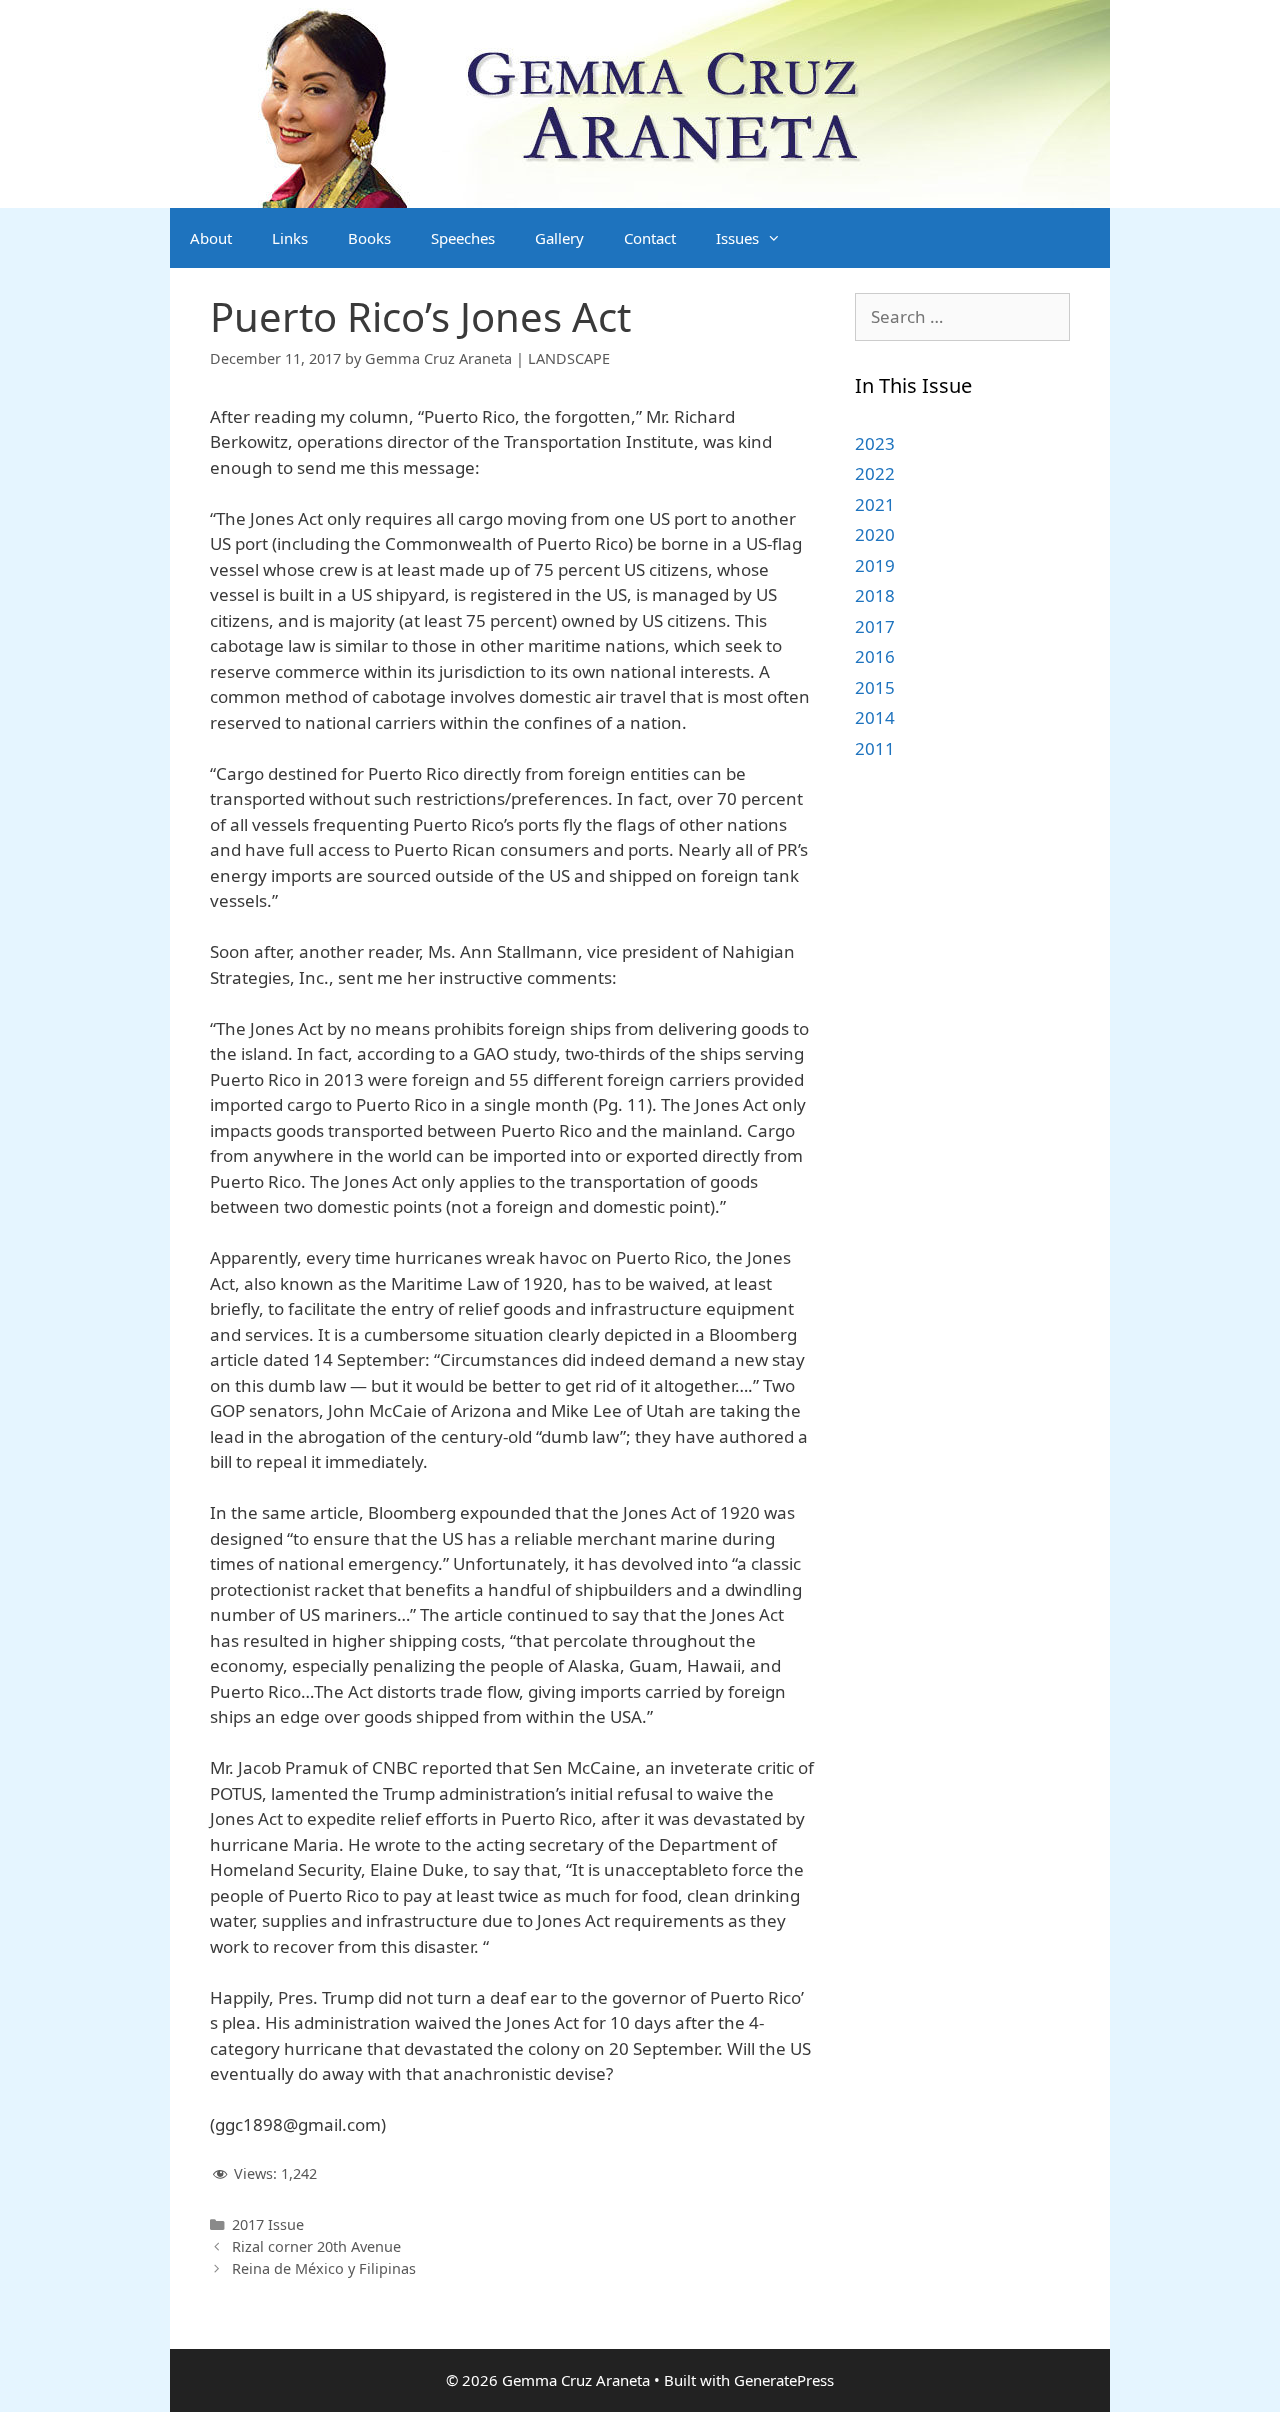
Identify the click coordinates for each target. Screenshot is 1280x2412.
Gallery (559, 238)
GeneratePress (784, 2380)
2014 (875, 717)
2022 (875, 473)
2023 (875, 443)
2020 (875, 534)
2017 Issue (268, 2224)
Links (290, 238)
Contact (650, 238)
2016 (875, 656)
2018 (875, 595)
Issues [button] (737, 238)
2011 (875, 748)
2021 (875, 504)
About (211, 238)
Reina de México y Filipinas (324, 2268)
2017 (875, 626)
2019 (875, 565)
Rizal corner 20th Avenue (316, 2246)
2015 (875, 687)
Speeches (463, 238)
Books (369, 238)
